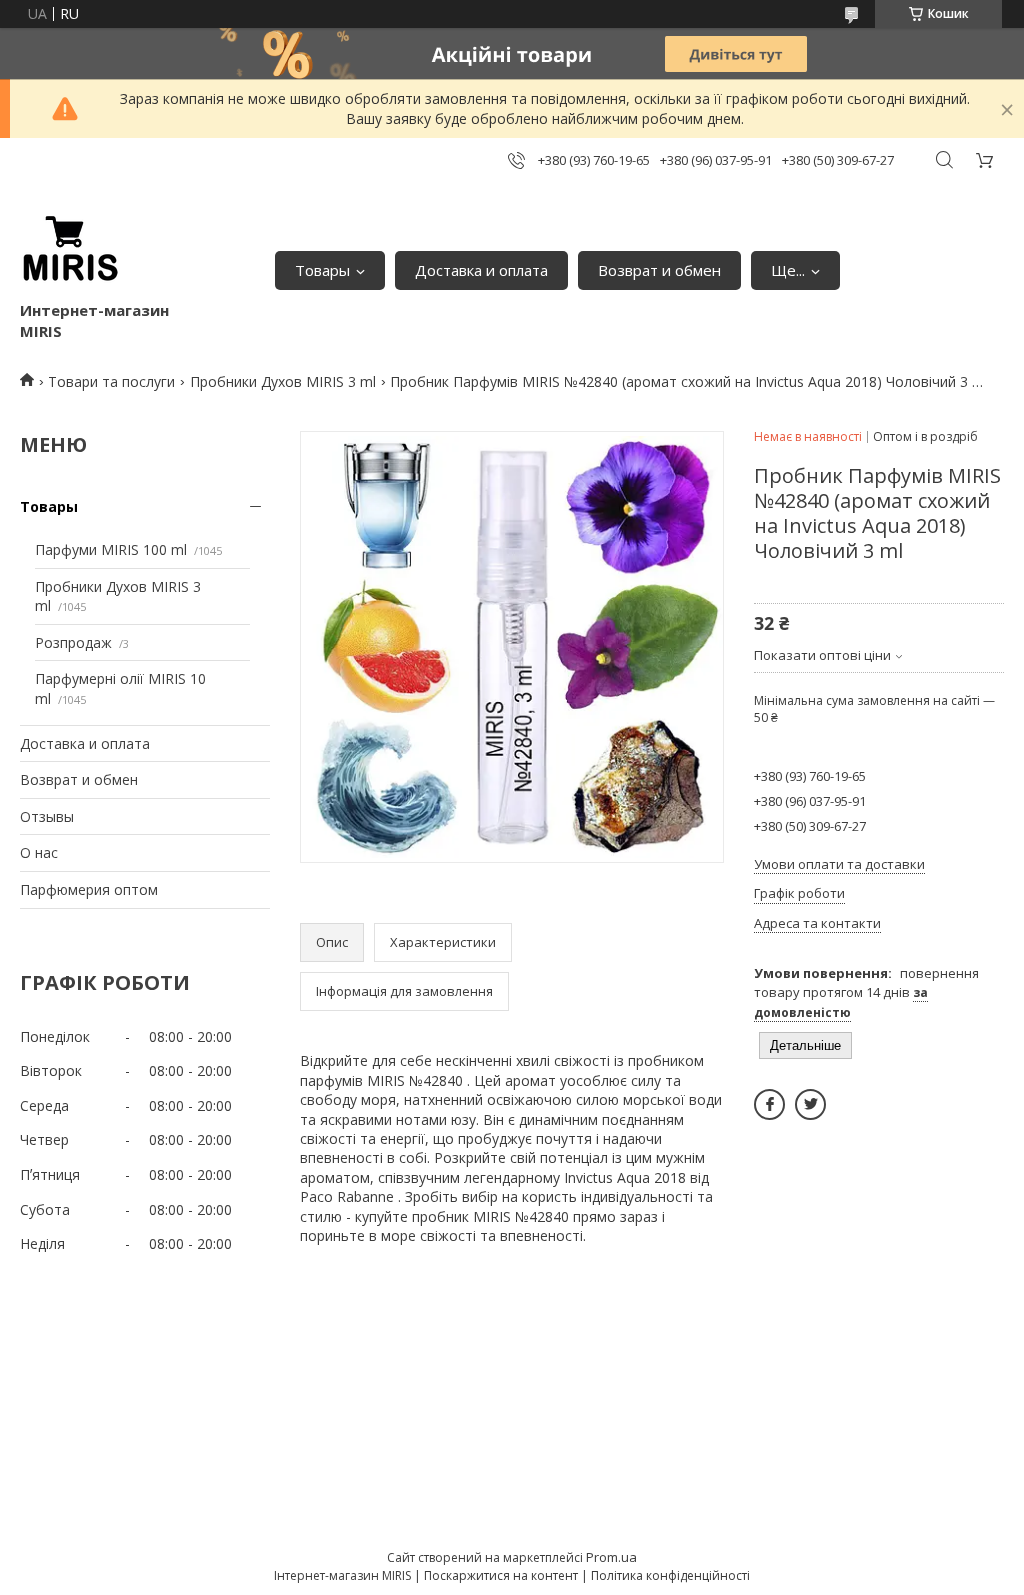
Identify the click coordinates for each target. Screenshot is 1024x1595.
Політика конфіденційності (670, 1575)
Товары (322, 270)
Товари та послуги (111, 381)
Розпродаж (73, 642)
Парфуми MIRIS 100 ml (111, 549)
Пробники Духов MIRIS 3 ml (283, 381)
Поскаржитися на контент (501, 1575)
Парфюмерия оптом (89, 889)
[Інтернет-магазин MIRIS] (70, 250)
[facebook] (769, 1104)
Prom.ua (611, 1557)
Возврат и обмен (659, 270)
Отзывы (47, 816)
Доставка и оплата (481, 270)
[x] (810, 1104)
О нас (39, 852)
